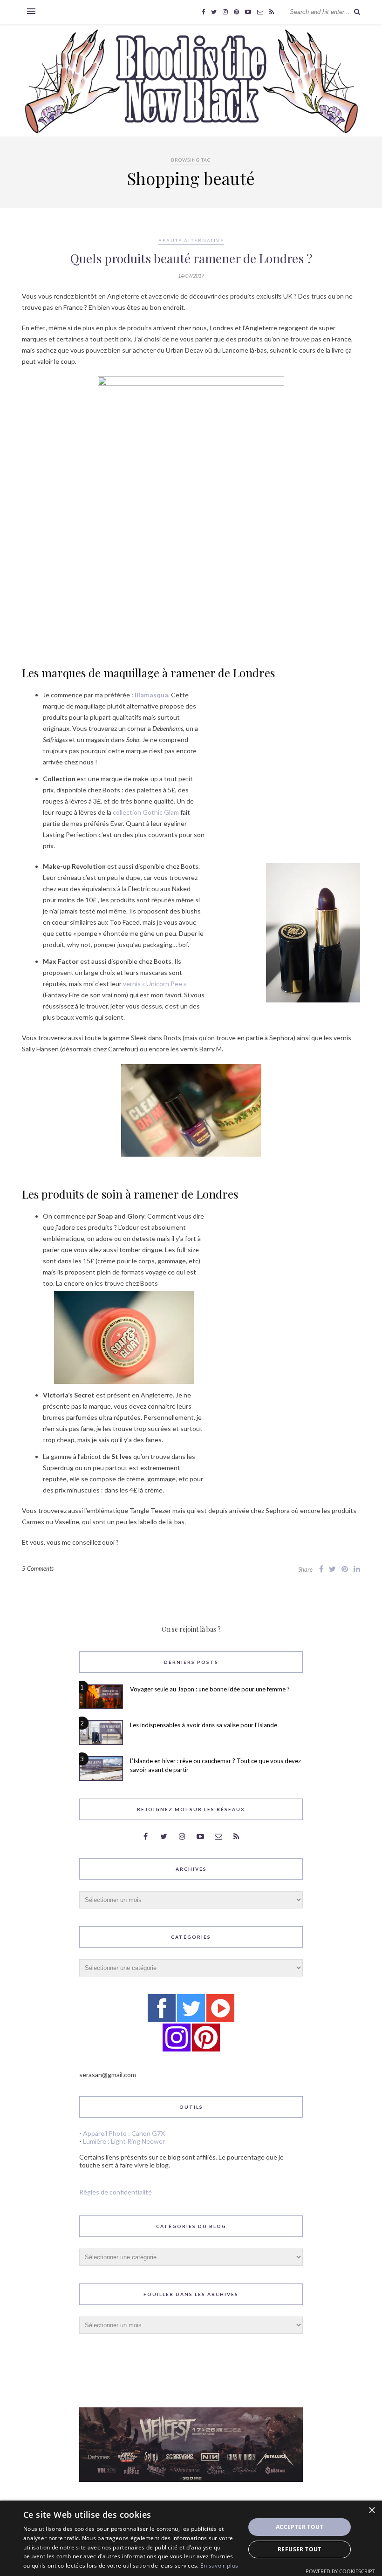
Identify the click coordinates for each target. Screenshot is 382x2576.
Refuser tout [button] (300, 2549)
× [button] (372, 2511)
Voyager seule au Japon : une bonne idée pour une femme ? (210, 1689)
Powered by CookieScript (340, 2571)
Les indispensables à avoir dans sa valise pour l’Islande (204, 1725)
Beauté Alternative (191, 240)
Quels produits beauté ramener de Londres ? (191, 258)
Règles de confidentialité (116, 2192)
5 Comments (38, 1568)
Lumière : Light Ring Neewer (124, 2141)
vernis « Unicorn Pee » (155, 984)
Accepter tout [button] (300, 2527)
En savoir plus (219, 2566)
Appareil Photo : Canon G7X (124, 2133)
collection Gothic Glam (146, 812)
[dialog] (191, 2538)
